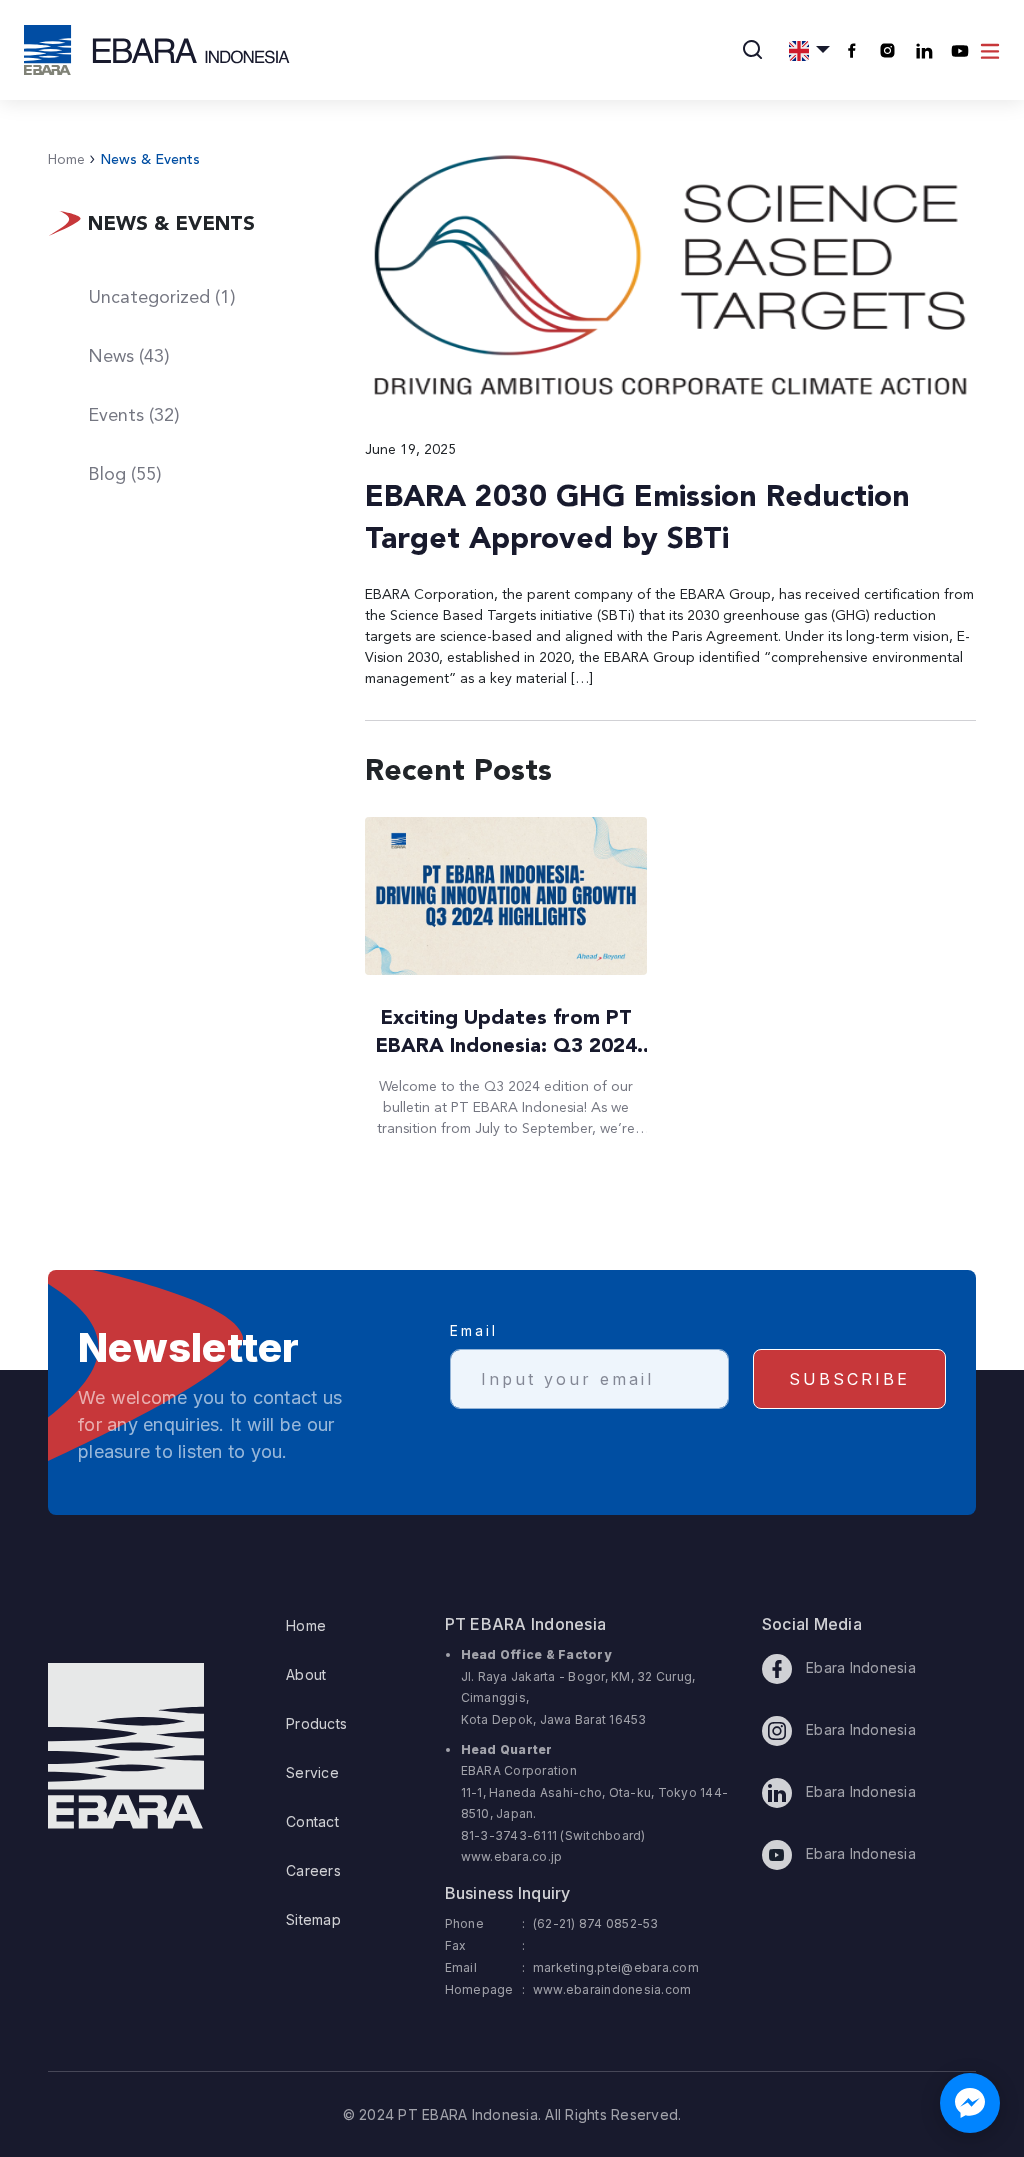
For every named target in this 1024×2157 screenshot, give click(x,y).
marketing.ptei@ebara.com (616, 1967)
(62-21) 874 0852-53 (596, 1923)
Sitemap (313, 1919)
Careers (313, 1870)
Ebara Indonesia (859, 1667)
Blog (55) (125, 475)
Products (316, 1723)
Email (474, 1330)
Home (66, 160)
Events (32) (134, 416)
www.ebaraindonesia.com (612, 1989)
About (306, 1674)
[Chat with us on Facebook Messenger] (970, 2103)
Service (312, 1772)
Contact (312, 1821)
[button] (809, 50)
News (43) (129, 357)
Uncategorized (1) (162, 298)
